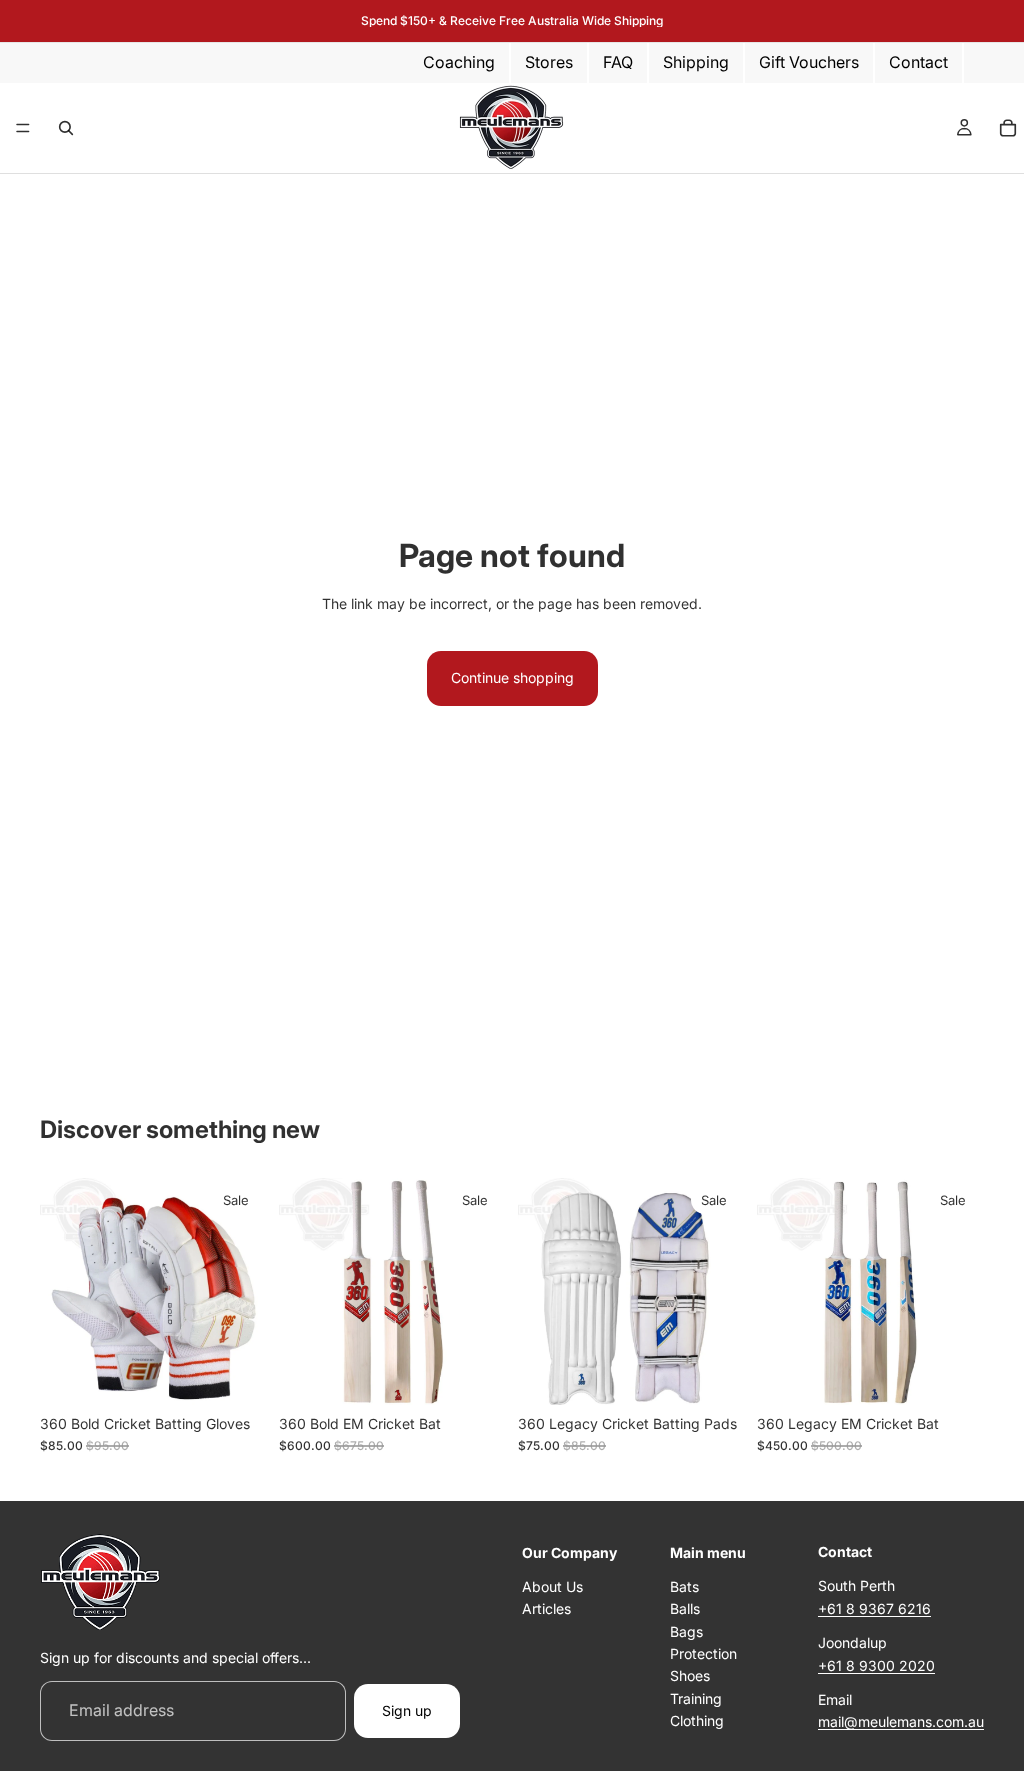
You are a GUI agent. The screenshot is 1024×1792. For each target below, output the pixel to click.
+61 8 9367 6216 (874, 1608)
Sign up (407, 1710)
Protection (703, 1653)
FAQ (618, 62)
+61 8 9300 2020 (876, 1665)
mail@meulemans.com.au (901, 1722)
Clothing (697, 1720)
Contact (918, 62)
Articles (546, 1609)
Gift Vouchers (809, 62)
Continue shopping (512, 677)
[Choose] (236, 1374)
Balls (685, 1609)
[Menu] (23, 128)
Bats (684, 1586)
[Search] (66, 128)
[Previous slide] (301, 1291)
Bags (686, 1631)
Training (696, 1698)
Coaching (459, 62)
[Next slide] (484, 1291)
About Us (552, 1586)
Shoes (690, 1676)
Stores (549, 62)
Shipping (696, 62)
